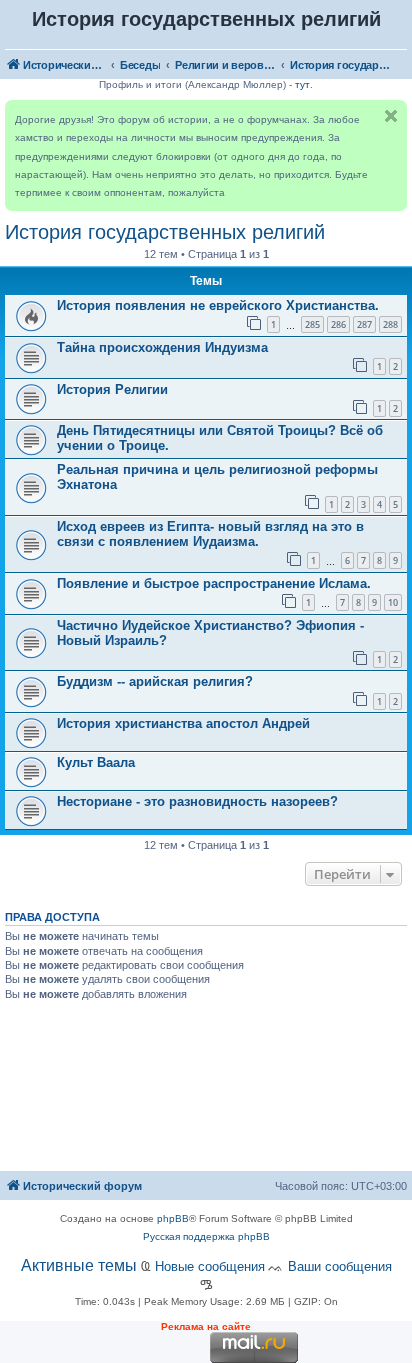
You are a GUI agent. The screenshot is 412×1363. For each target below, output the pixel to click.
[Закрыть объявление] (391, 116)
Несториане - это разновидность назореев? (197, 801)
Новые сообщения (210, 1266)
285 (312, 324)
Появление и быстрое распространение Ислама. (214, 583)
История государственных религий (165, 232)
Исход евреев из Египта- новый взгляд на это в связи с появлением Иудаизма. (210, 534)
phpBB (173, 1218)
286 (338, 324)
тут (302, 84)
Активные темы (79, 1265)
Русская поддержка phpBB (206, 1236)
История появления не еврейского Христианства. (218, 305)
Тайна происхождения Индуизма (162, 347)
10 (393, 602)
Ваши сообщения (340, 1266)
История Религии (112, 389)
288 (390, 324)
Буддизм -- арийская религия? (155, 681)
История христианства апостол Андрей (183, 723)
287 (364, 324)
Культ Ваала (96, 762)
